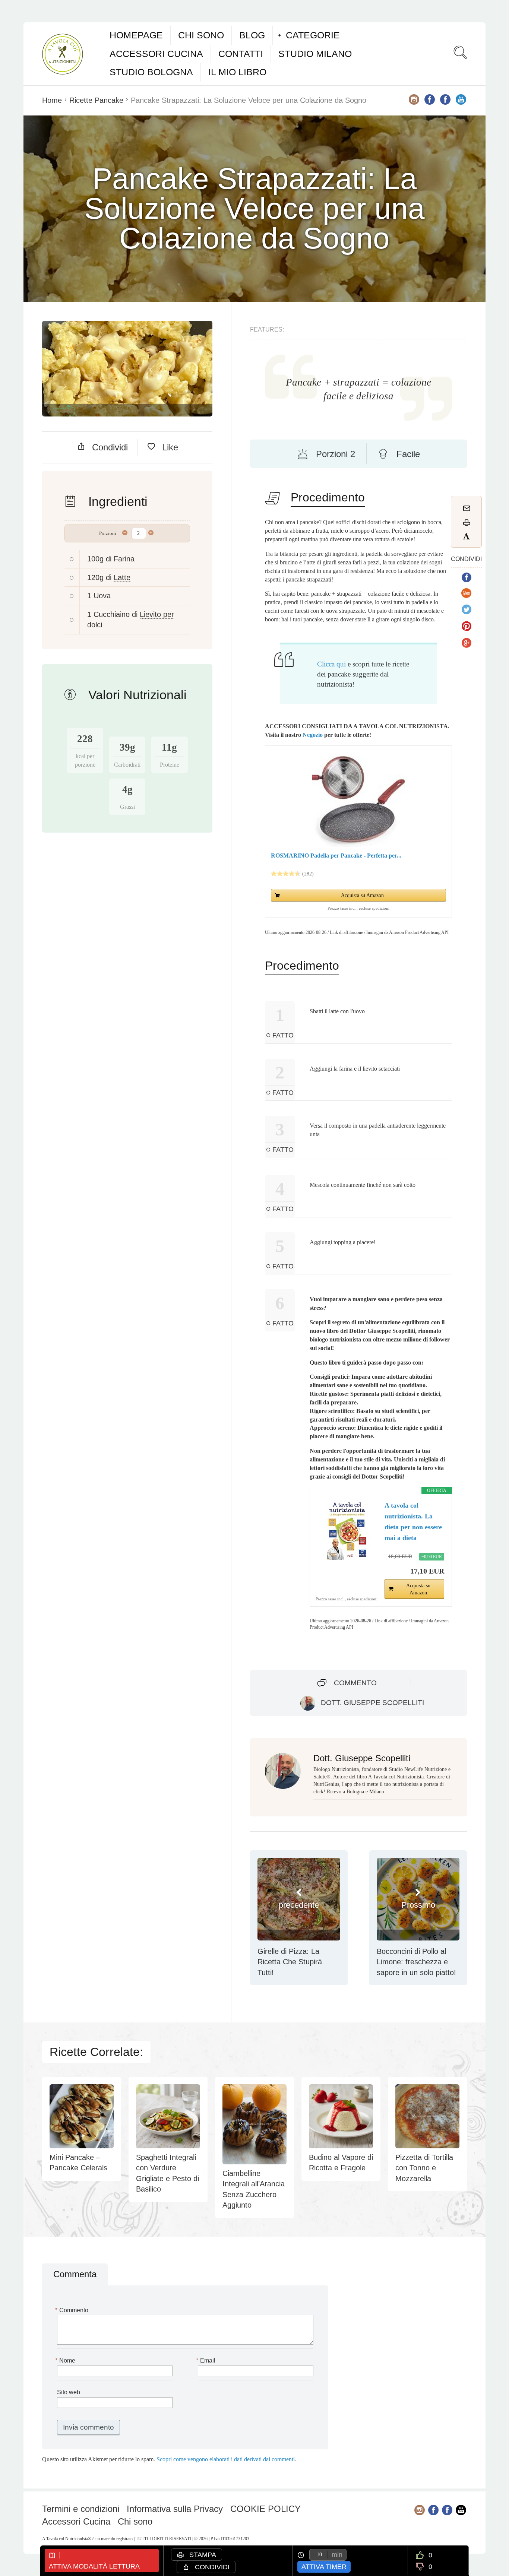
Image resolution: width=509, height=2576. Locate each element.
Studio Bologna (151, 72)
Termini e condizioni (81, 2509)
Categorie (313, 35)
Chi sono (201, 35)
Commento (355, 1683)
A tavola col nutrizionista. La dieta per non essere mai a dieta (413, 1521)
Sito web (69, 2392)
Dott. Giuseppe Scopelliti (372, 1703)
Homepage (136, 35)
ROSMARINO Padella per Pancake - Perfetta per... (336, 856)
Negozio (313, 735)
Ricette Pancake (96, 100)
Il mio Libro (237, 72)
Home (52, 100)
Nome (66, 2360)
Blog (252, 35)
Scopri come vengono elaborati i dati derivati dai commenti (226, 2459)
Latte (122, 577)
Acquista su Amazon (362, 895)
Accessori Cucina (156, 54)
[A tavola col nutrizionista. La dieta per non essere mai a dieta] (347, 1530)
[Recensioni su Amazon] (286, 874)
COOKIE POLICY (265, 2509)
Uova (102, 596)
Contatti (241, 54)
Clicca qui (331, 664)
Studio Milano (315, 54)
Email (207, 2360)
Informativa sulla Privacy (175, 2509)
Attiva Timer (324, 2567)
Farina (124, 559)
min (337, 2555)
